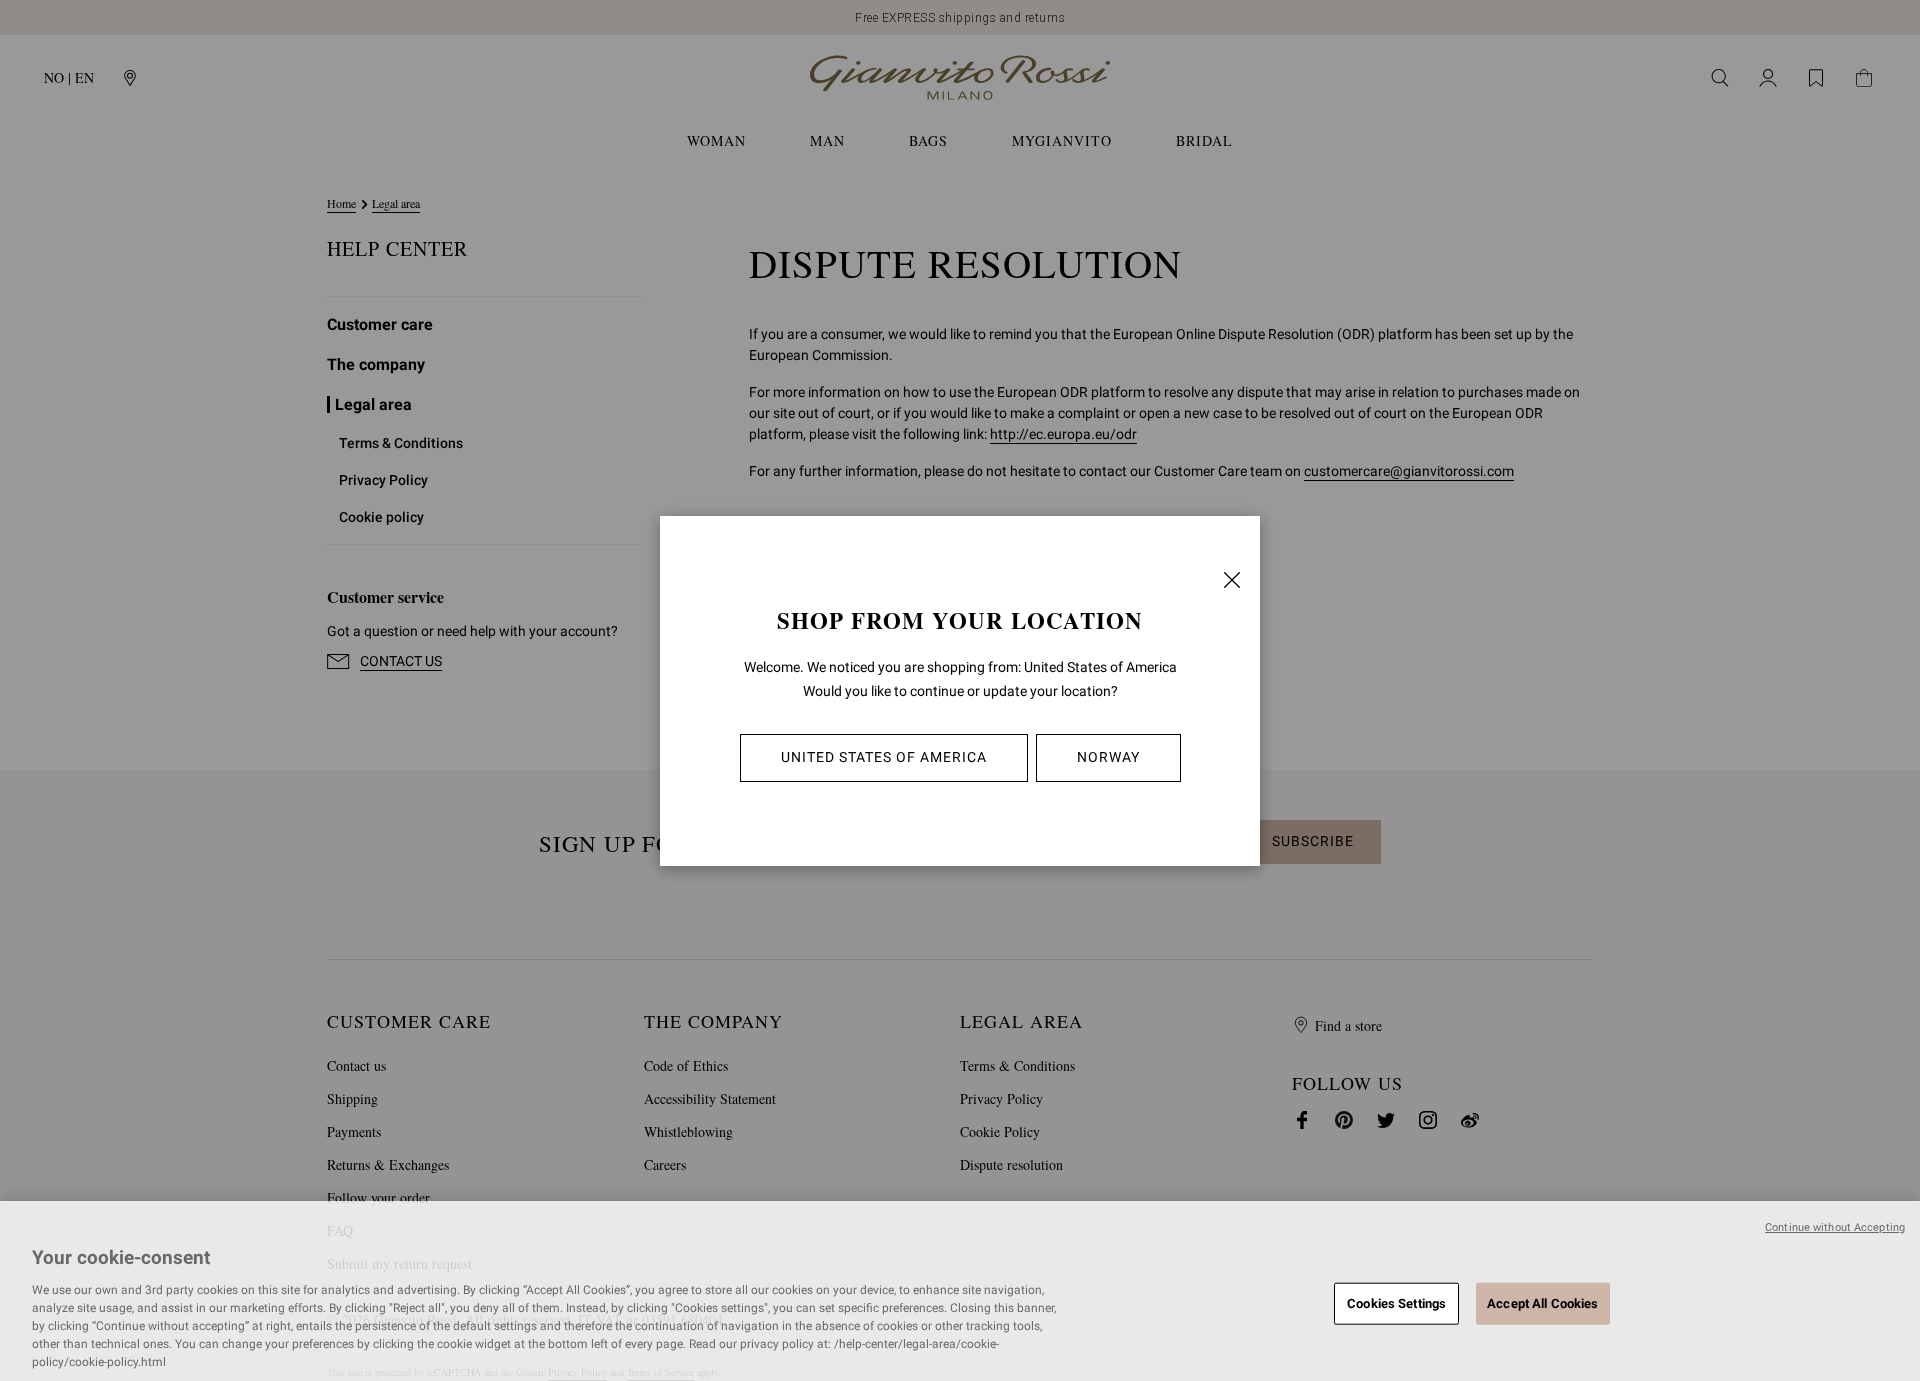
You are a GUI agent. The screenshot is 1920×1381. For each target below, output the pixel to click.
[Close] (1232, 580)
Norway (1108, 757)
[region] (960, 1291)
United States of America (884, 757)
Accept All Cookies (1542, 1302)
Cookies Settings (1396, 1302)
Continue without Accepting (1835, 1227)
